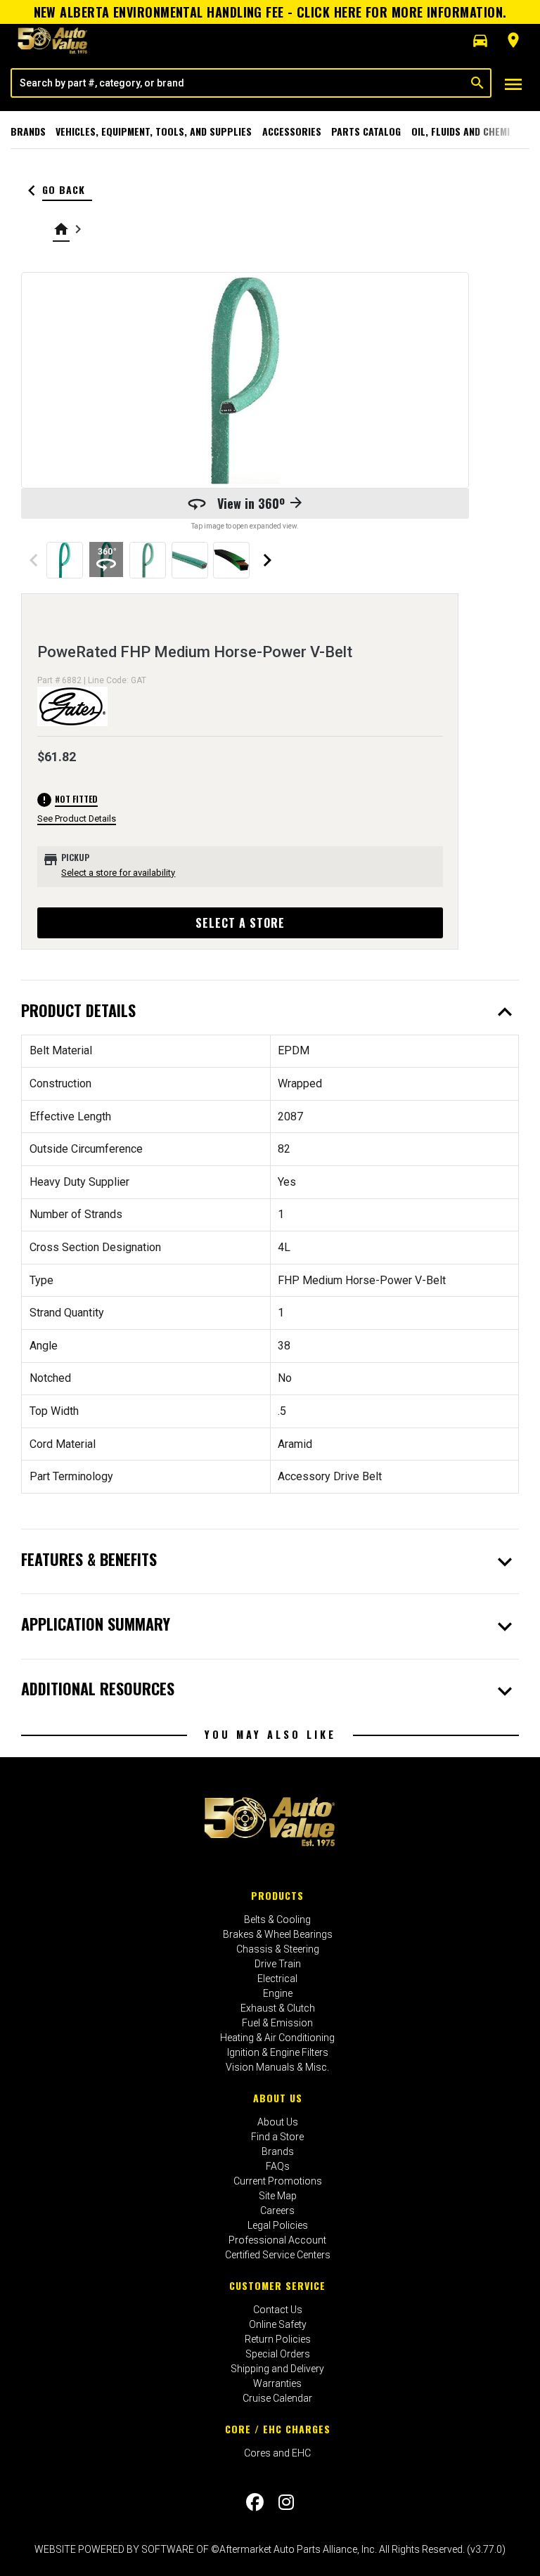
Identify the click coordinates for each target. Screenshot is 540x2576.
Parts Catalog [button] (366, 131)
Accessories (292, 131)
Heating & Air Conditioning (277, 2038)
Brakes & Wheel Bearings (278, 1934)
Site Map (278, 2196)
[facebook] (255, 2502)
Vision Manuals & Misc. (277, 2067)
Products (277, 1895)
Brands (28, 131)
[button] (480, 41)
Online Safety (278, 2324)
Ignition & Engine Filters (278, 2052)
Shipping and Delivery (277, 2369)
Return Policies (278, 2339)
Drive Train (278, 1964)
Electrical (277, 1979)
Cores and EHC (277, 2453)
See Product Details (77, 818)
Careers (277, 2211)
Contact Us (278, 2310)
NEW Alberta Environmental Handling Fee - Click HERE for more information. (270, 12)
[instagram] (286, 2502)
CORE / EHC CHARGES (278, 2429)
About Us (278, 2098)
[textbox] (238, 83)
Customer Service (277, 2285)
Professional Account (277, 2240)
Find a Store (277, 2137)
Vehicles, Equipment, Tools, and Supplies (154, 131)
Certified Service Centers (278, 2255)
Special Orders (278, 2354)
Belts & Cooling (277, 1920)
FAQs (278, 2166)
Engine (278, 1993)
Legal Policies (278, 2225)
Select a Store (240, 923)
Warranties (277, 2383)
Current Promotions (278, 2181)
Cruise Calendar (277, 2398)
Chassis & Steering (278, 1949)
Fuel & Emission (277, 2023)
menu (513, 84)
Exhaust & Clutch (278, 2008)
